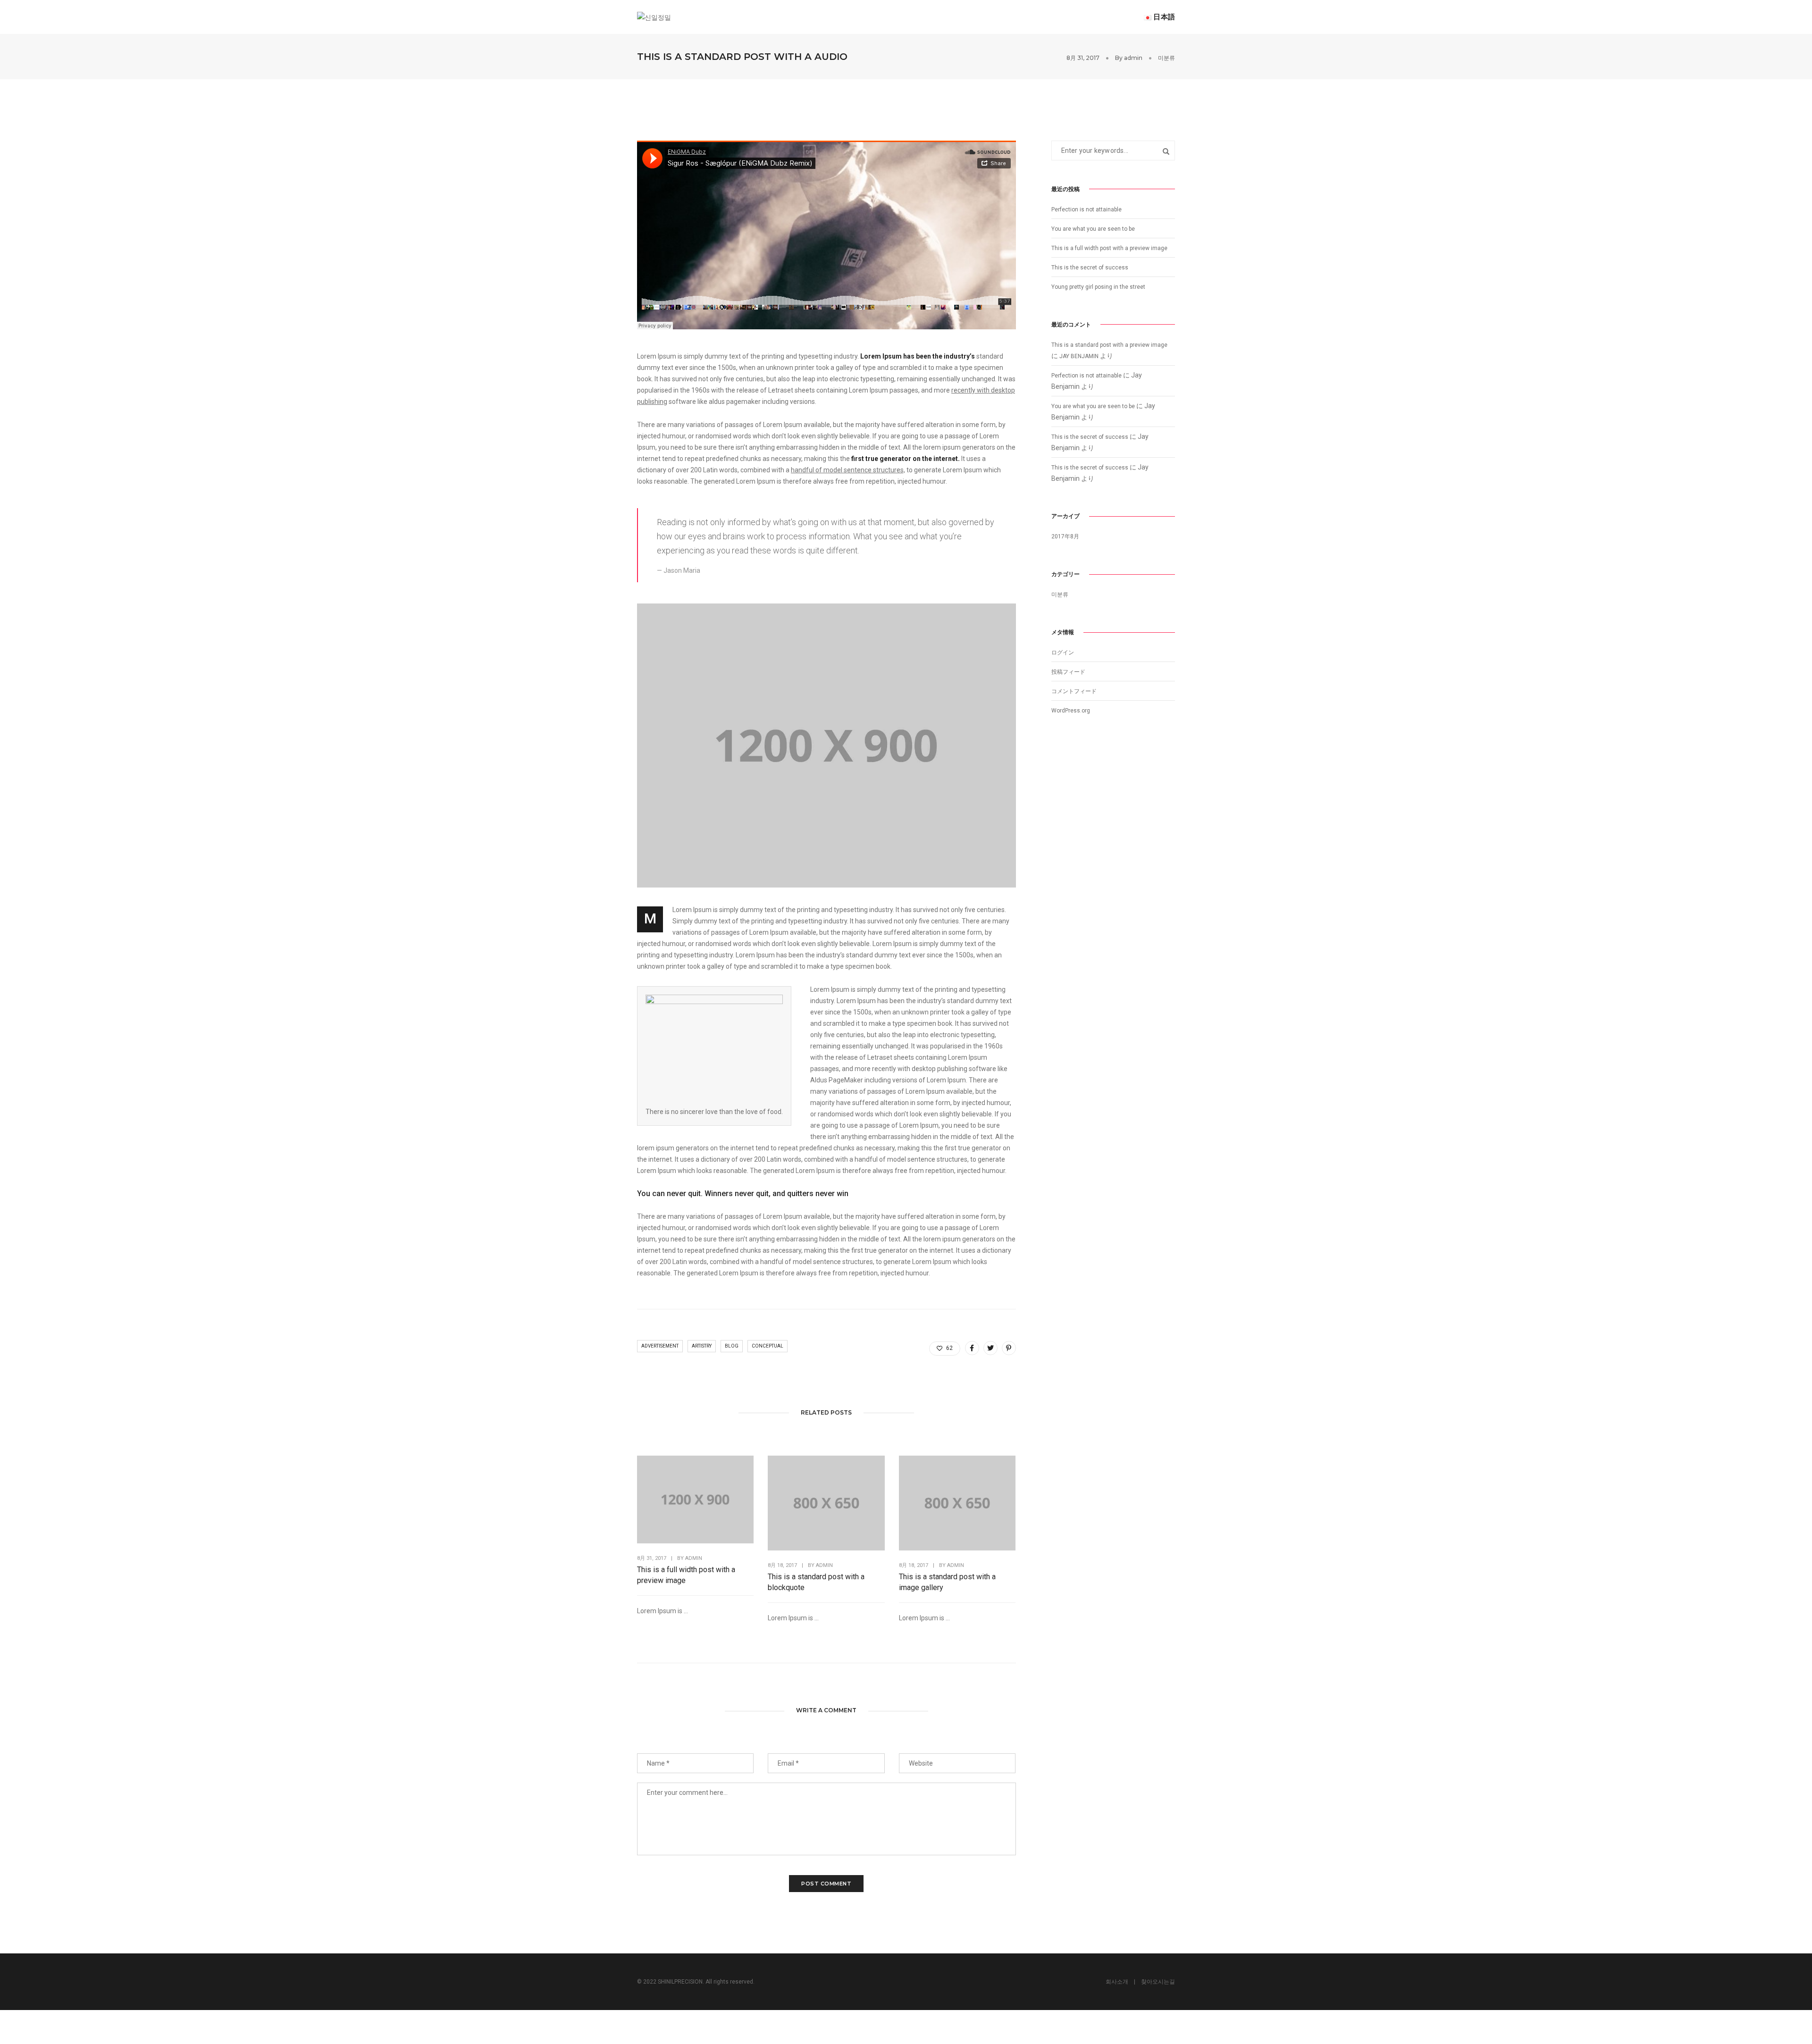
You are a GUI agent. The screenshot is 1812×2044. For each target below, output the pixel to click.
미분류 (1166, 58)
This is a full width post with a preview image (686, 1575)
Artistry (702, 1346)
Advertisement (660, 1346)
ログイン (1063, 653)
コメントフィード (1074, 691)
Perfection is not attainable (1086, 209)
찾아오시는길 (1158, 1982)
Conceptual (768, 1346)
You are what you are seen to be (1093, 229)
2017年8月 (1065, 536)
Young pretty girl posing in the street (1098, 287)
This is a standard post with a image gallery (947, 1582)
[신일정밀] (654, 17)
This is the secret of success (1090, 268)
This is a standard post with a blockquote (816, 1582)
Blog (732, 1346)
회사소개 (1117, 1982)
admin (1133, 58)
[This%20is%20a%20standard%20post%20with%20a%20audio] (972, 1348)
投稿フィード (1068, 672)
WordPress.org (1071, 711)
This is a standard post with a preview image (1109, 345)
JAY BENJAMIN (1079, 356)
